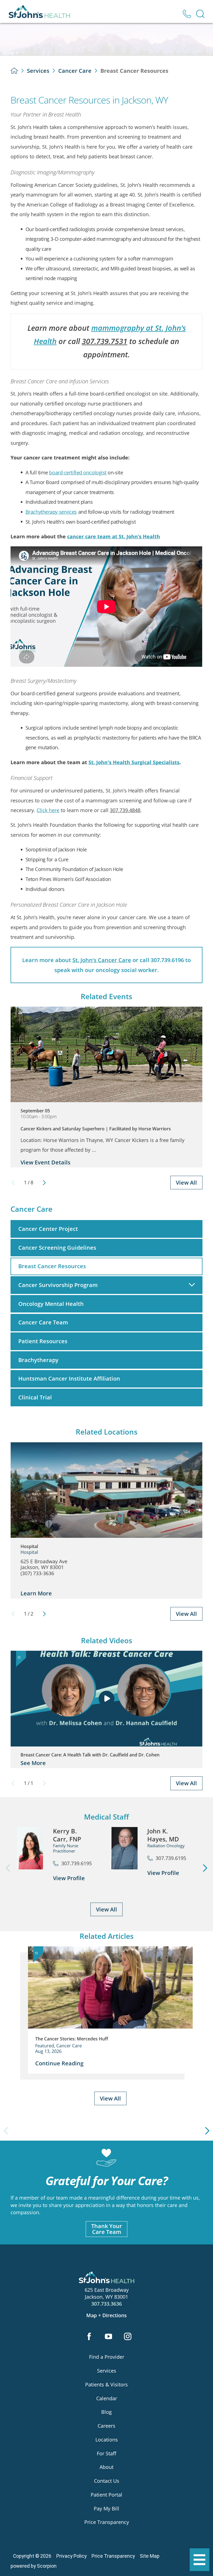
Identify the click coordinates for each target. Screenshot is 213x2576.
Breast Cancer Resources (52, 1266)
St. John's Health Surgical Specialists (134, 762)
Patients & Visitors (106, 2384)
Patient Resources (43, 1341)
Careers (106, 2426)
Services (38, 71)
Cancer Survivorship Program (58, 1285)
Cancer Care (75, 71)
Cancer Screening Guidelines (57, 1248)
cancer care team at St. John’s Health (114, 536)
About (106, 2467)
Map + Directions (106, 2315)
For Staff (106, 2453)
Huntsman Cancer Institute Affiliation (69, 1379)
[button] (200, 2560)
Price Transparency (107, 2522)
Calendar (107, 2398)
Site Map (150, 2556)
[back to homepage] (14, 71)
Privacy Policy (71, 2556)
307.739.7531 (105, 341)
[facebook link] (89, 2337)
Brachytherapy (38, 1360)
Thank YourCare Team (107, 2229)
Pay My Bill (106, 2508)
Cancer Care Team (43, 1322)
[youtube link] (109, 2337)
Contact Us (107, 2481)
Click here (48, 810)
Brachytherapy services (51, 512)
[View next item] (44, 1183)
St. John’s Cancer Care (102, 960)
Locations (107, 2440)
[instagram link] (128, 2337)
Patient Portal (106, 2495)
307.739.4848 (125, 810)
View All (186, 1183)
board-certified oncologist (78, 472)
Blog (106, 2412)
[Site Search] (200, 14)
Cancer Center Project (48, 1229)
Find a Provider (107, 2357)
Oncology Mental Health (51, 1304)
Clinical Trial (35, 1397)
